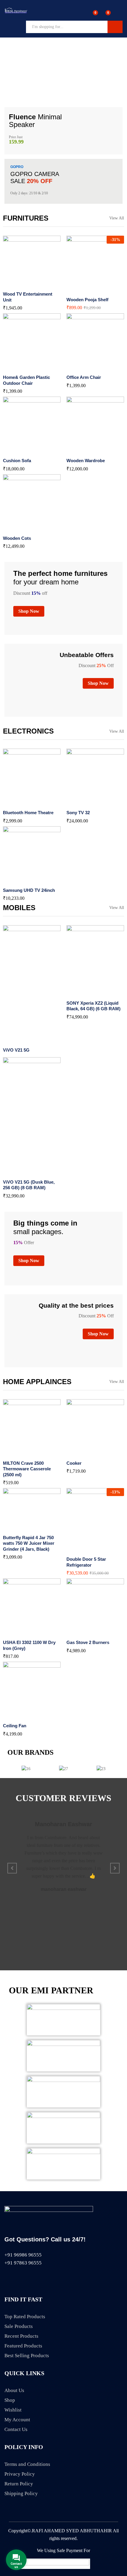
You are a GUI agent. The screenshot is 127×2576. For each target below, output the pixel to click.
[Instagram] (39, 2279)
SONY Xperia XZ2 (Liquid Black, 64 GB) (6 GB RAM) (93, 1006)
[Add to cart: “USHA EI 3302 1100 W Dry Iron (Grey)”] (17, 1632)
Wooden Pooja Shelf (87, 300)
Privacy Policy (20, 2474)
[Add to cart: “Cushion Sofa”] (17, 451)
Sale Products (19, 2326)
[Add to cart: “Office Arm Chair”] (81, 367)
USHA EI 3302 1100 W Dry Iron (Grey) (29, 1645)
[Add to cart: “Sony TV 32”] (81, 803)
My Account (17, 2420)
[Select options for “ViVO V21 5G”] (17, 1040)
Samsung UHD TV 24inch (29, 890)
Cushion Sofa (17, 461)
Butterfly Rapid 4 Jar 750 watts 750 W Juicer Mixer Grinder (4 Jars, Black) (29, 1543)
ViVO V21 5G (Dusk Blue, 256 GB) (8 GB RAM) (29, 1185)
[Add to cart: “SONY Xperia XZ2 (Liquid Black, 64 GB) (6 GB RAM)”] (81, 993)
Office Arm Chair (84, 377)
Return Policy (19, 2484)
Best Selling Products (27, 2356)
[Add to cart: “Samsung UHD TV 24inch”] (17, 880)
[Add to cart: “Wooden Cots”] (17, 528)
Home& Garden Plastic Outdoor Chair (26, 380)
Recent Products (21, 2336)
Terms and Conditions (27, 2464)
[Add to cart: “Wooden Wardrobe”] (81, 451)
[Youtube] (28, 2279)
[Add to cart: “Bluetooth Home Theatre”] (17, 803)
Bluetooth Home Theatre (28, 813)
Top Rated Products (25, 2317)
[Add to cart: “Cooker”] (81, 1453)
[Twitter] (17, 2279)
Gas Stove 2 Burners (88, 1642)
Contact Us (16, 2429)
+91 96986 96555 (23, 2255)
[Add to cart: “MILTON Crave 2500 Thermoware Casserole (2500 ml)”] (17, 1453)
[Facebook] (7, 2279)
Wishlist (13, 2410)
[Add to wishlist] (45, 284)
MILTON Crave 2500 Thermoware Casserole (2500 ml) (27, 1469)
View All (117, 218)
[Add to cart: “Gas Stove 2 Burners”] (81, 1632)
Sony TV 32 (78, 813)
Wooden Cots (17, 538)
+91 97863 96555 (23, 2263)
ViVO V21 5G (16, 1050)
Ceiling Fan (15, 1726)
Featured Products (23, 2346)
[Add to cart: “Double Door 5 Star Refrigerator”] (81, 1549)
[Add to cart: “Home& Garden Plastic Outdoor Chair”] (17, 367)
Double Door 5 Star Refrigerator (86, 1562)
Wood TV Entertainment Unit (28, 297)
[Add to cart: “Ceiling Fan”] (17, 1716)
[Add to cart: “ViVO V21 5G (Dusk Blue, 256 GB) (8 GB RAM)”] (17, 1172)
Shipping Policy (21, 2493)
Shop (10, 2400)
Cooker (74, 1463)
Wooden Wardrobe (86, 461)
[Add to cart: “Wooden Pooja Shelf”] (81, 290)
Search (115, 27)
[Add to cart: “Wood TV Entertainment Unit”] (17, 284)
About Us (14, 2390)
